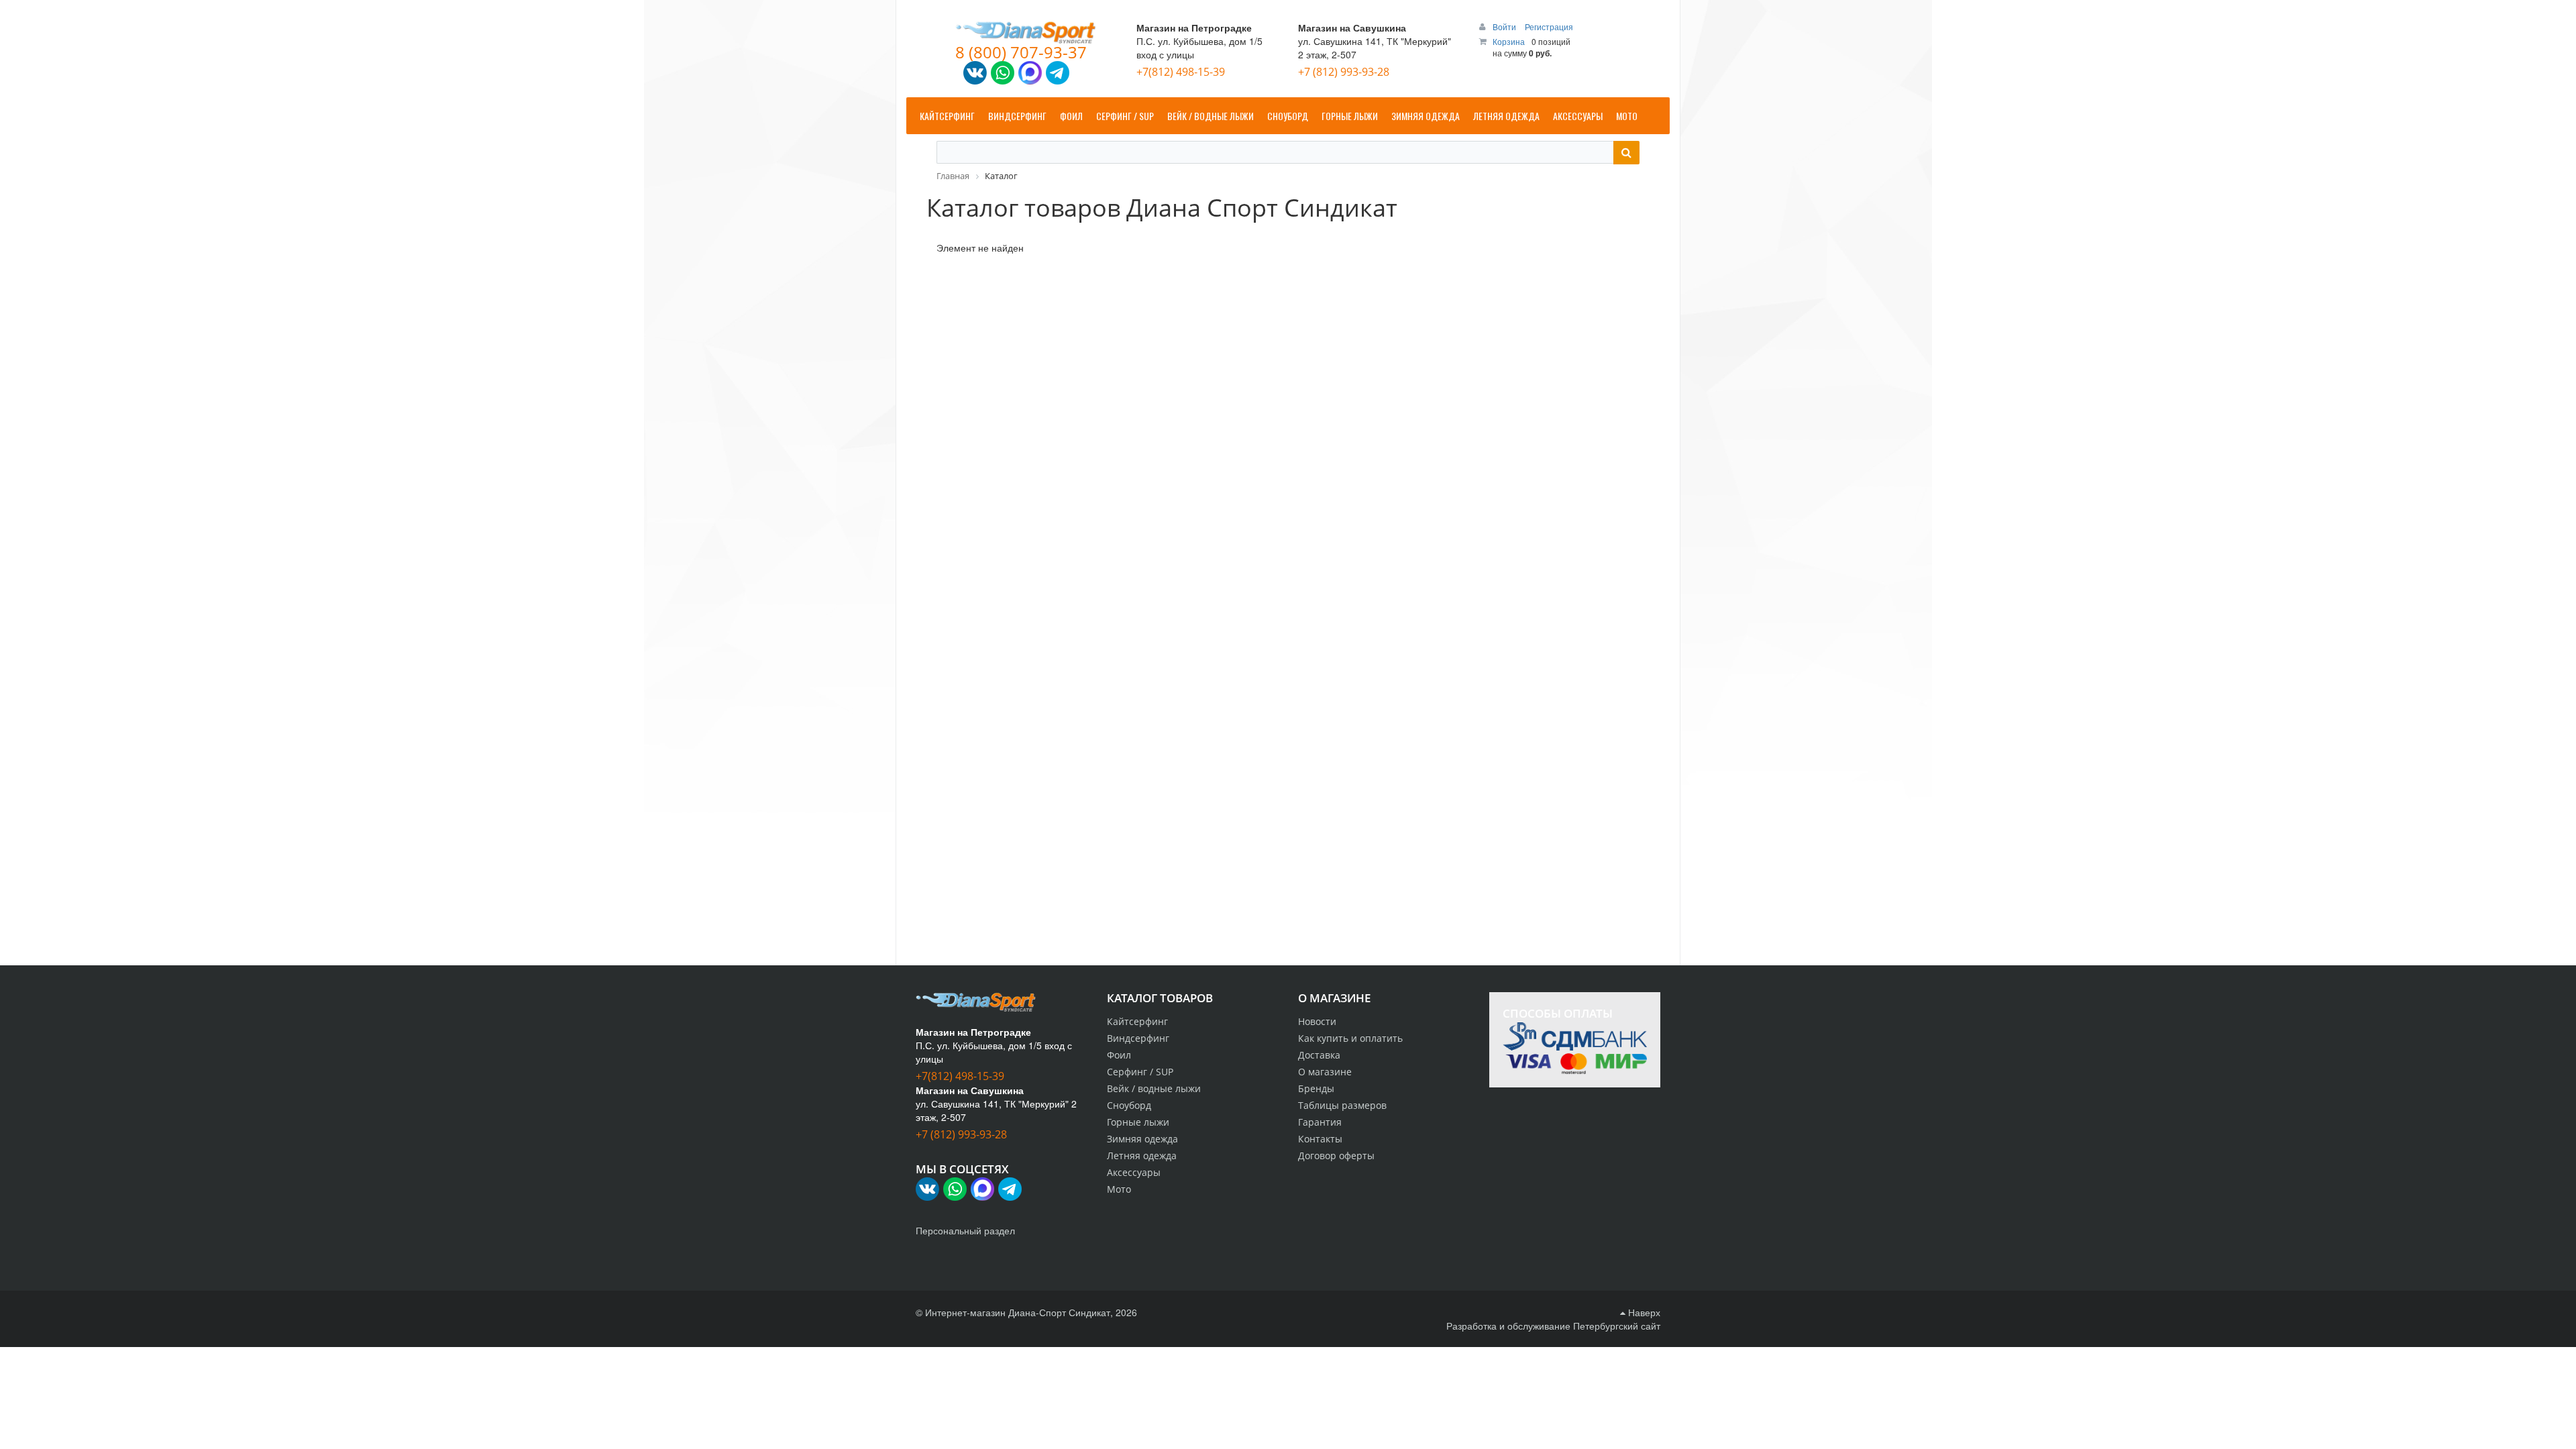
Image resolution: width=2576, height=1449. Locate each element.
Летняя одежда (1142, 1156)
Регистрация (1549, 26)
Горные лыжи (1138, 1122)
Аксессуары (1134, 1172)
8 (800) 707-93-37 (1021, 52)
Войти (1505, 26)
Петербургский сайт (1617, 1326)
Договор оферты (1336, 1156)
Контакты (1320, 1139)
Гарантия (1320, 1122)
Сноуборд (1129, 1105)
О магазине (1325, 1072)
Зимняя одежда (1142, 1139)
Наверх (1643, 1312)
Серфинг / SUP (1140, 1072)
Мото (1119, 1189)
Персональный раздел (965, 1230)
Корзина (1509, 41)
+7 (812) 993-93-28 (1344, 72)
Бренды (1316, 1088)
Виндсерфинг (1138, 1038)
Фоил (1119, 1055)
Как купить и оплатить (1350, 1038)
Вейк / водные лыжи (1154, 1088)
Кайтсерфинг (1137, 1021)
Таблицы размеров (1342, 1105)
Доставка (1319, 1055)
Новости (1317, 1021)
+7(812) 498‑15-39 (1181, 72)
